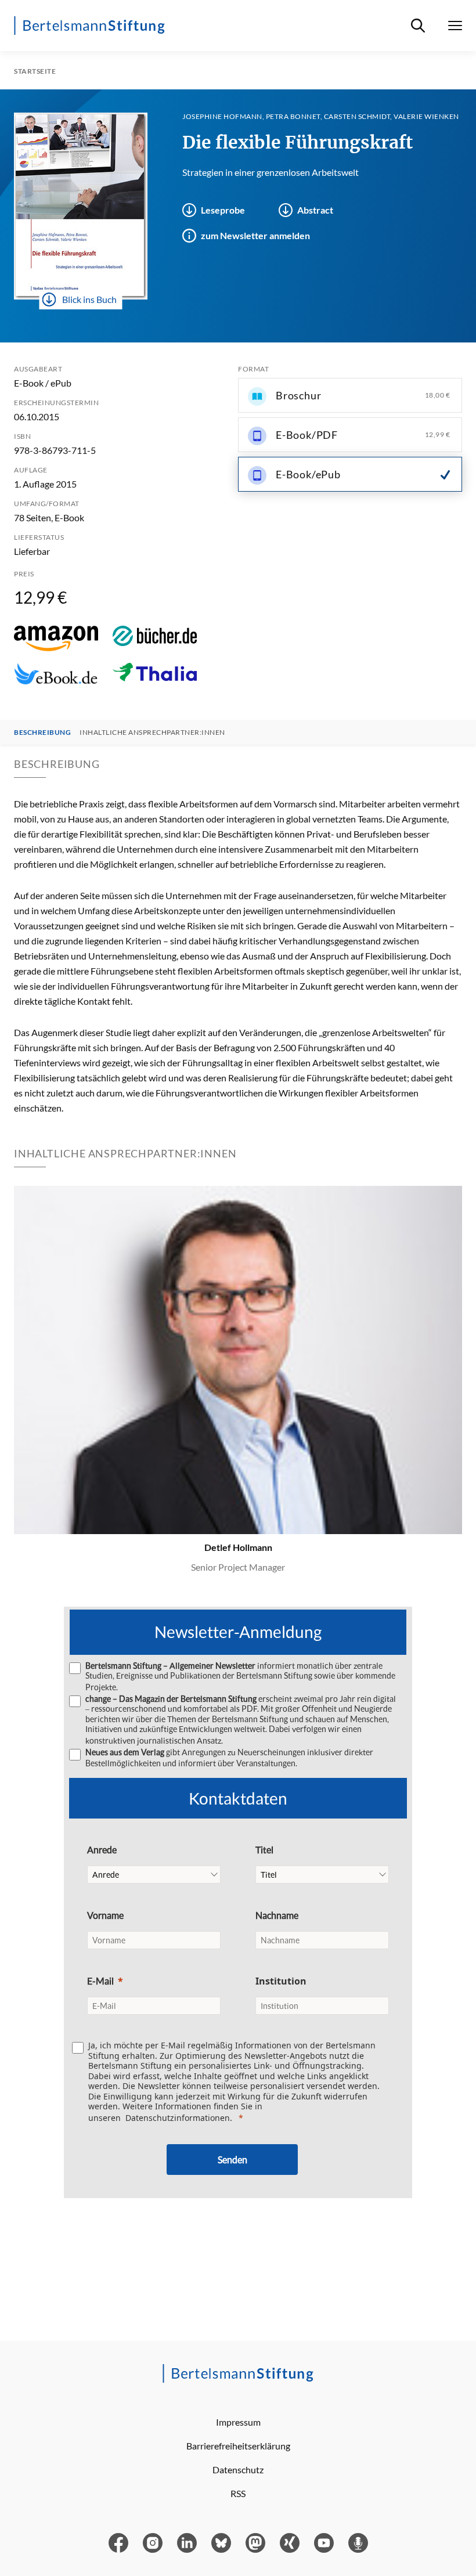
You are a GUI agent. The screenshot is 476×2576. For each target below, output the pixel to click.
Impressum (238, 2422)
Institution (281, 1981)
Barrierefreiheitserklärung (238, 2446)
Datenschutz (238, 2469)
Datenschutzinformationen (178, 2118)
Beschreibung (42, 733)
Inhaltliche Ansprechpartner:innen (152, 733)
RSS (238, 2493)
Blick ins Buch (89, 299)
